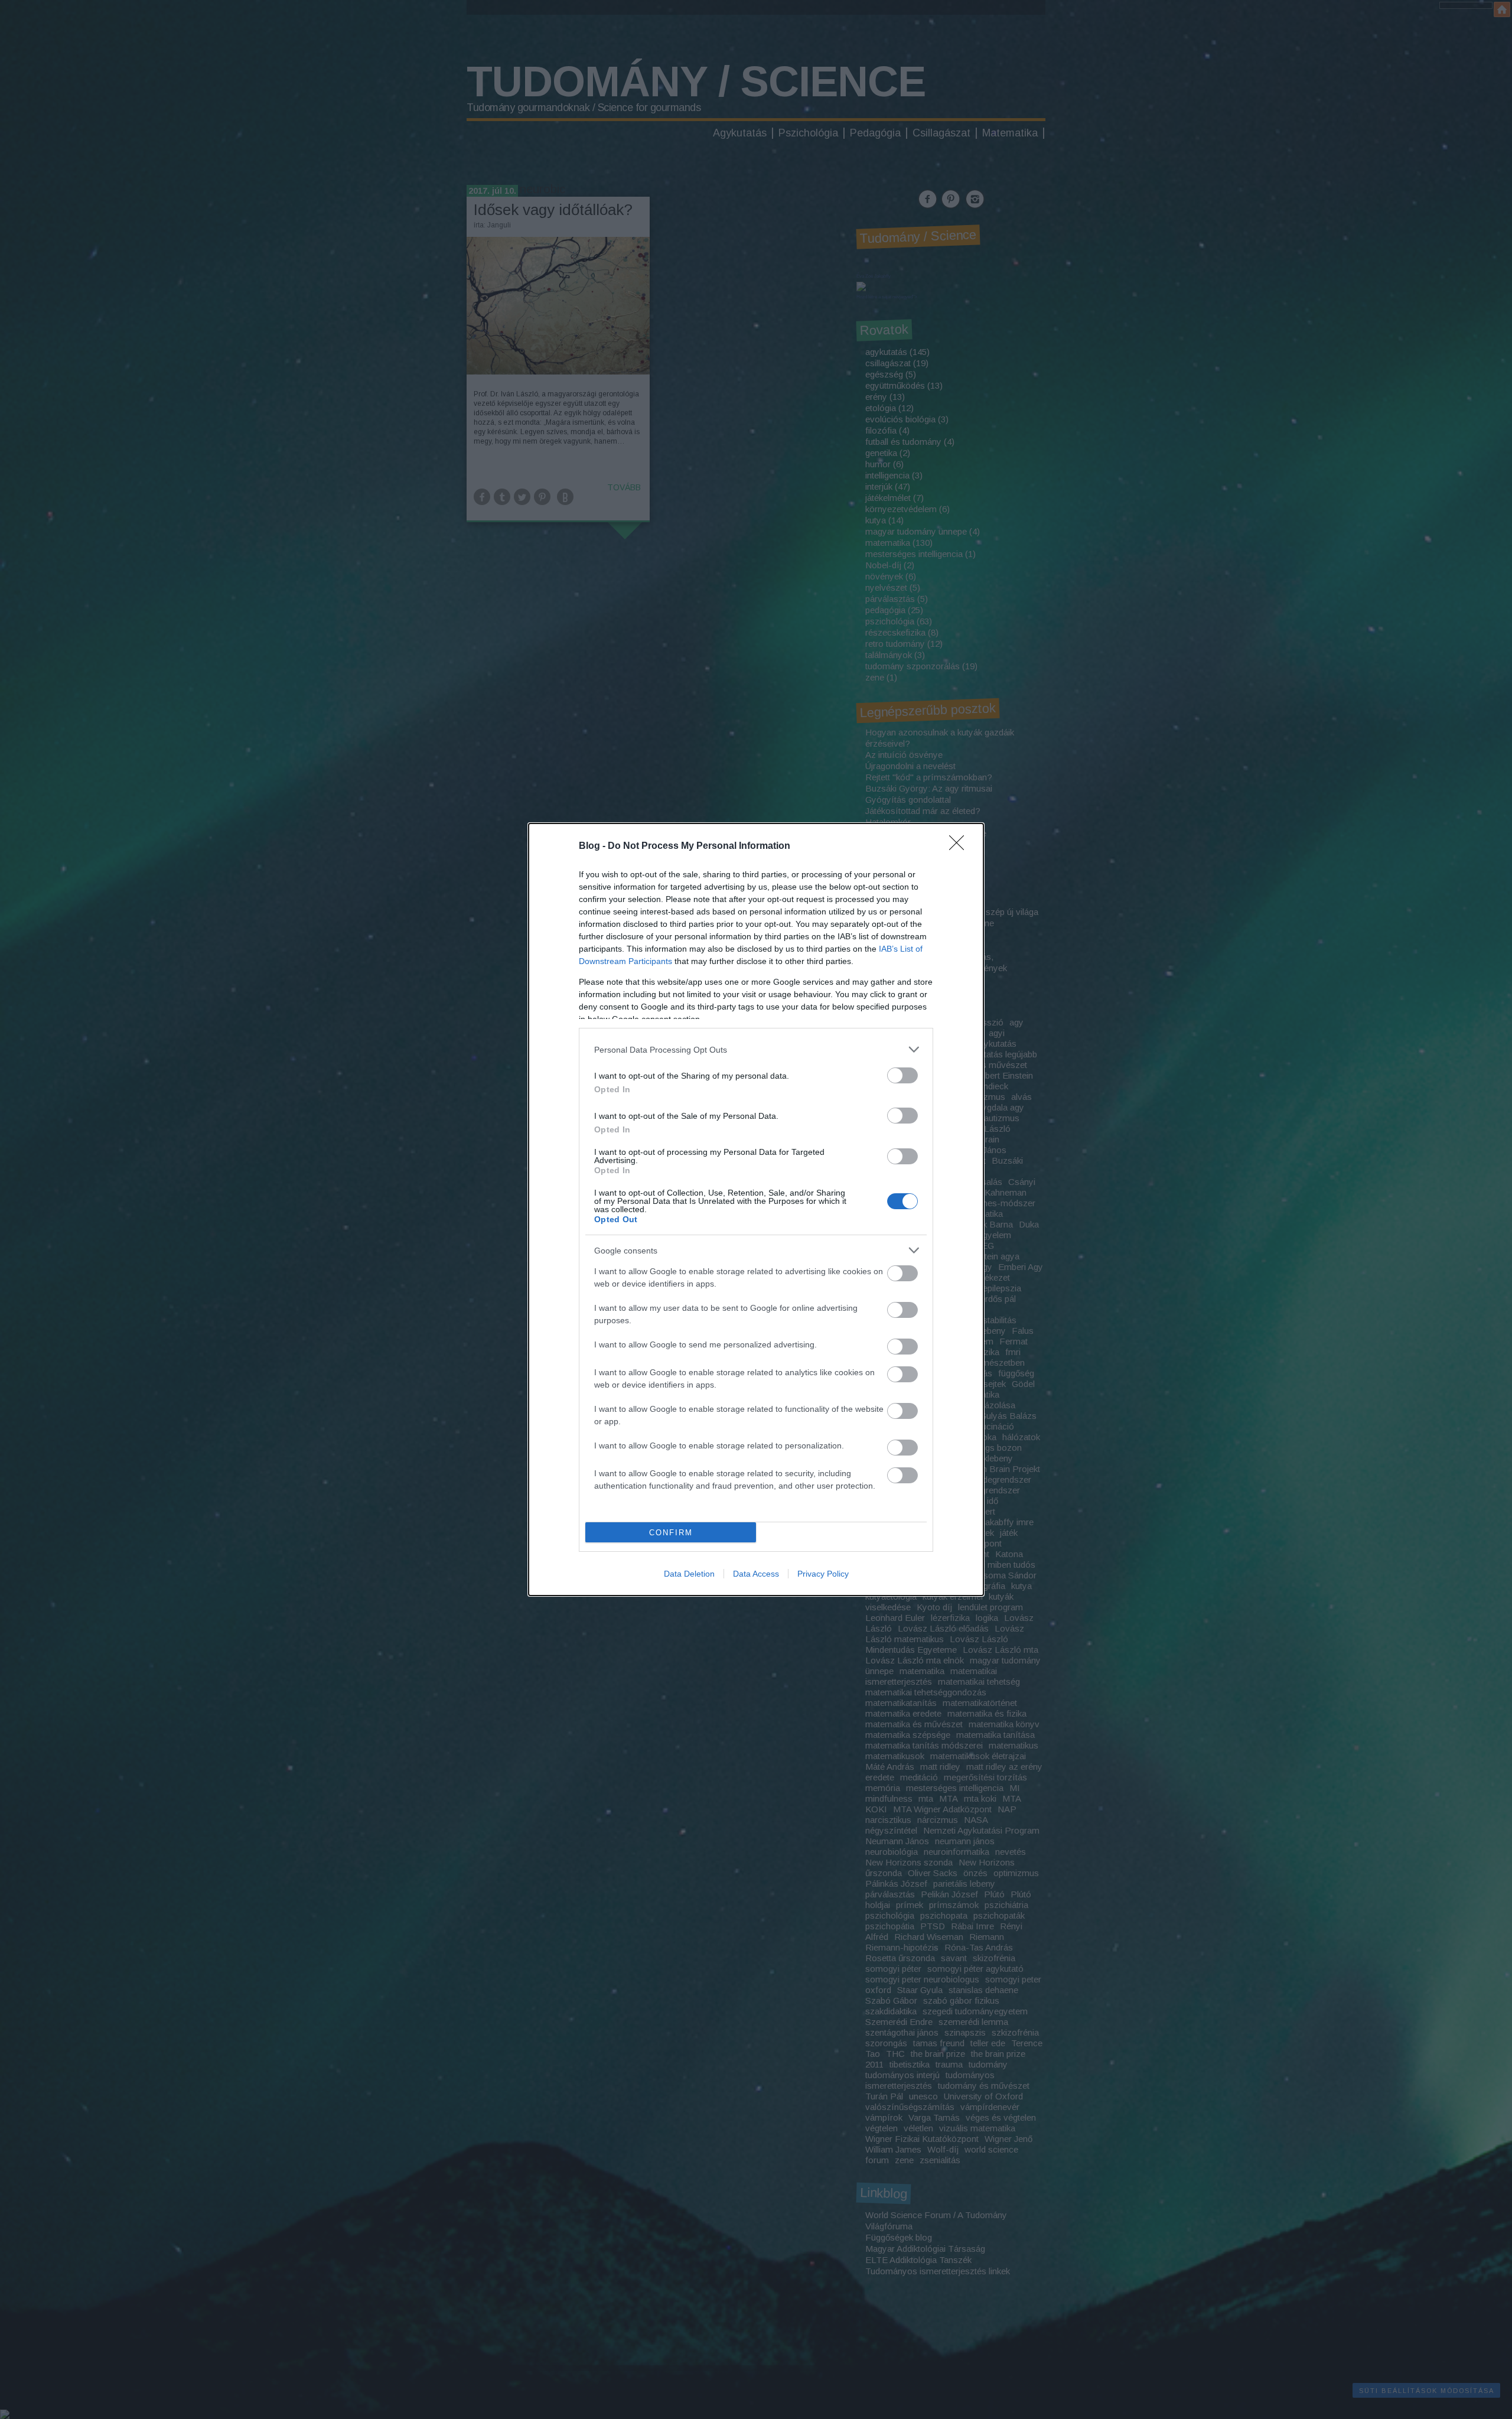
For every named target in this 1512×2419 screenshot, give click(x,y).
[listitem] (756, 1049)
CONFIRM (671, 1533)
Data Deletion (689, 1574)
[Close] (960, 847)
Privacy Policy (823, 1574)
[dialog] (756, 1209)
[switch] (902, 1075)
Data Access (756, 1574)
